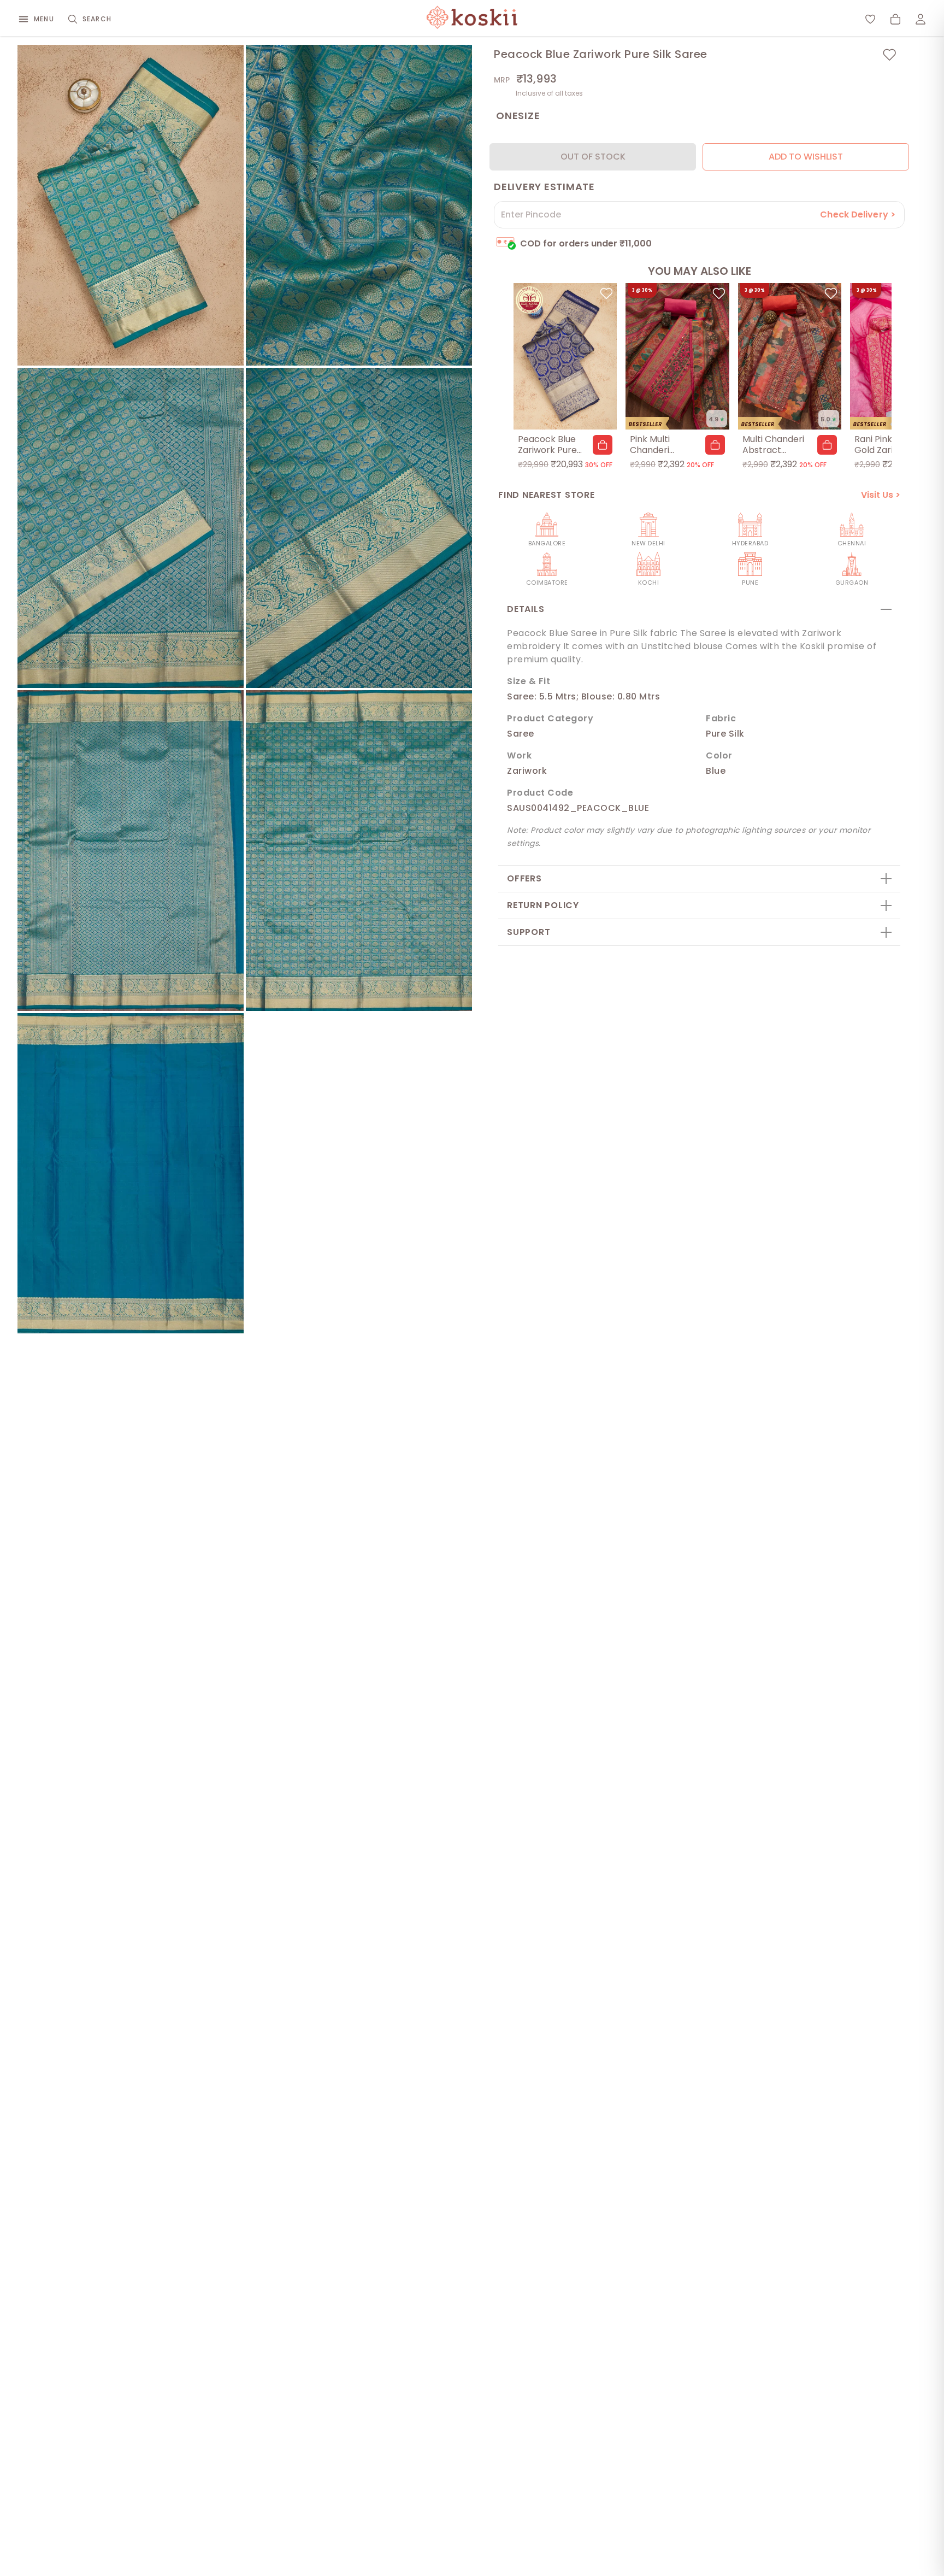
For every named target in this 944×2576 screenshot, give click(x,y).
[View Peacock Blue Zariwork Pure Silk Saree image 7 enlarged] (131, 1174)
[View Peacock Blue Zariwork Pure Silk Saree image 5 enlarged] (131, 851)
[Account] (921, 19)
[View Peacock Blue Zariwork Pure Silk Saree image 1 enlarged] (131, 205)
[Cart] (895, 19)
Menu (44, 19)
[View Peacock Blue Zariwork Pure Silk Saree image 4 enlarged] (359, 528)
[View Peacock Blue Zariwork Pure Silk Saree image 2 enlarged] (359, 205)
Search (97, 19)
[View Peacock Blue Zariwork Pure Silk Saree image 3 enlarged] (131, 528)
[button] (603, 445)
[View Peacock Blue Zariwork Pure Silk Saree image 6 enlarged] (359, 851)
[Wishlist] (870, 19)
